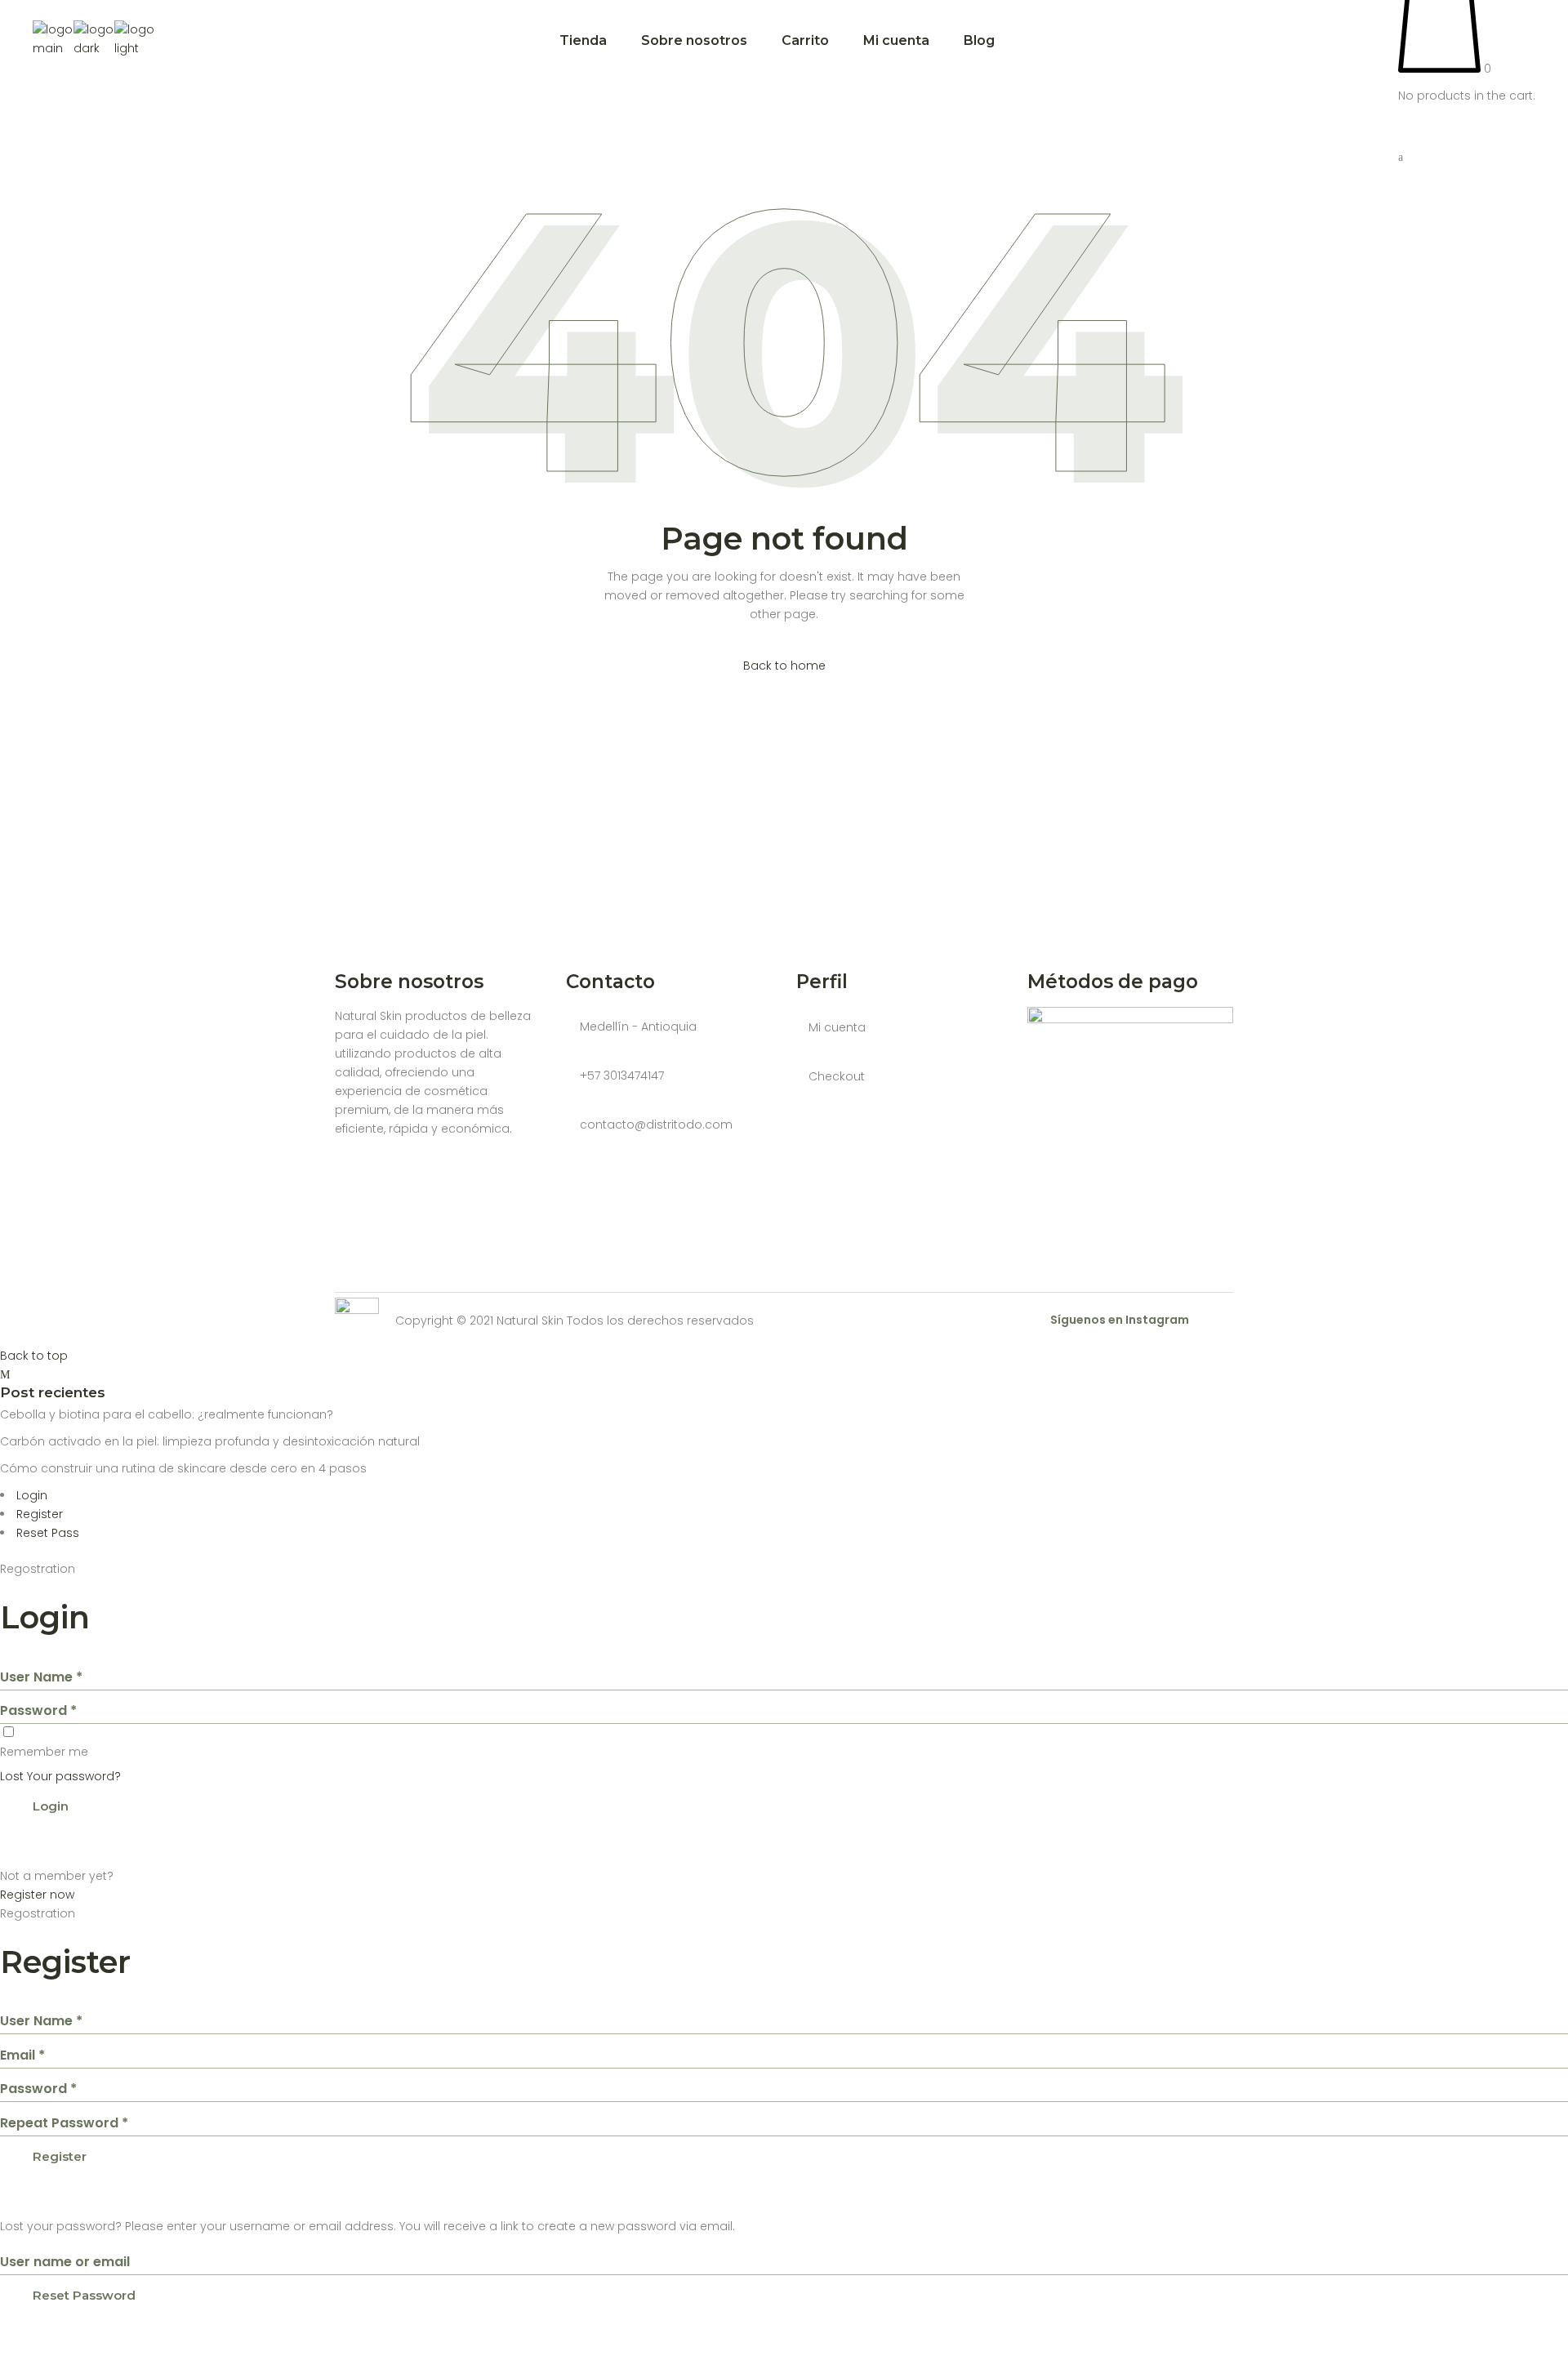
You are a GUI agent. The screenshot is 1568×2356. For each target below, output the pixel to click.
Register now (37, 1895)
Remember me (44, 1752)
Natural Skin (530, 1321)
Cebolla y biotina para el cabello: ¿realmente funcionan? (167, 1414)
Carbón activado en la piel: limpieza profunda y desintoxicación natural (210, 1441)
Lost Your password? (60, 1776)
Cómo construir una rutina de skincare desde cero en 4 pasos (183, 1468)
